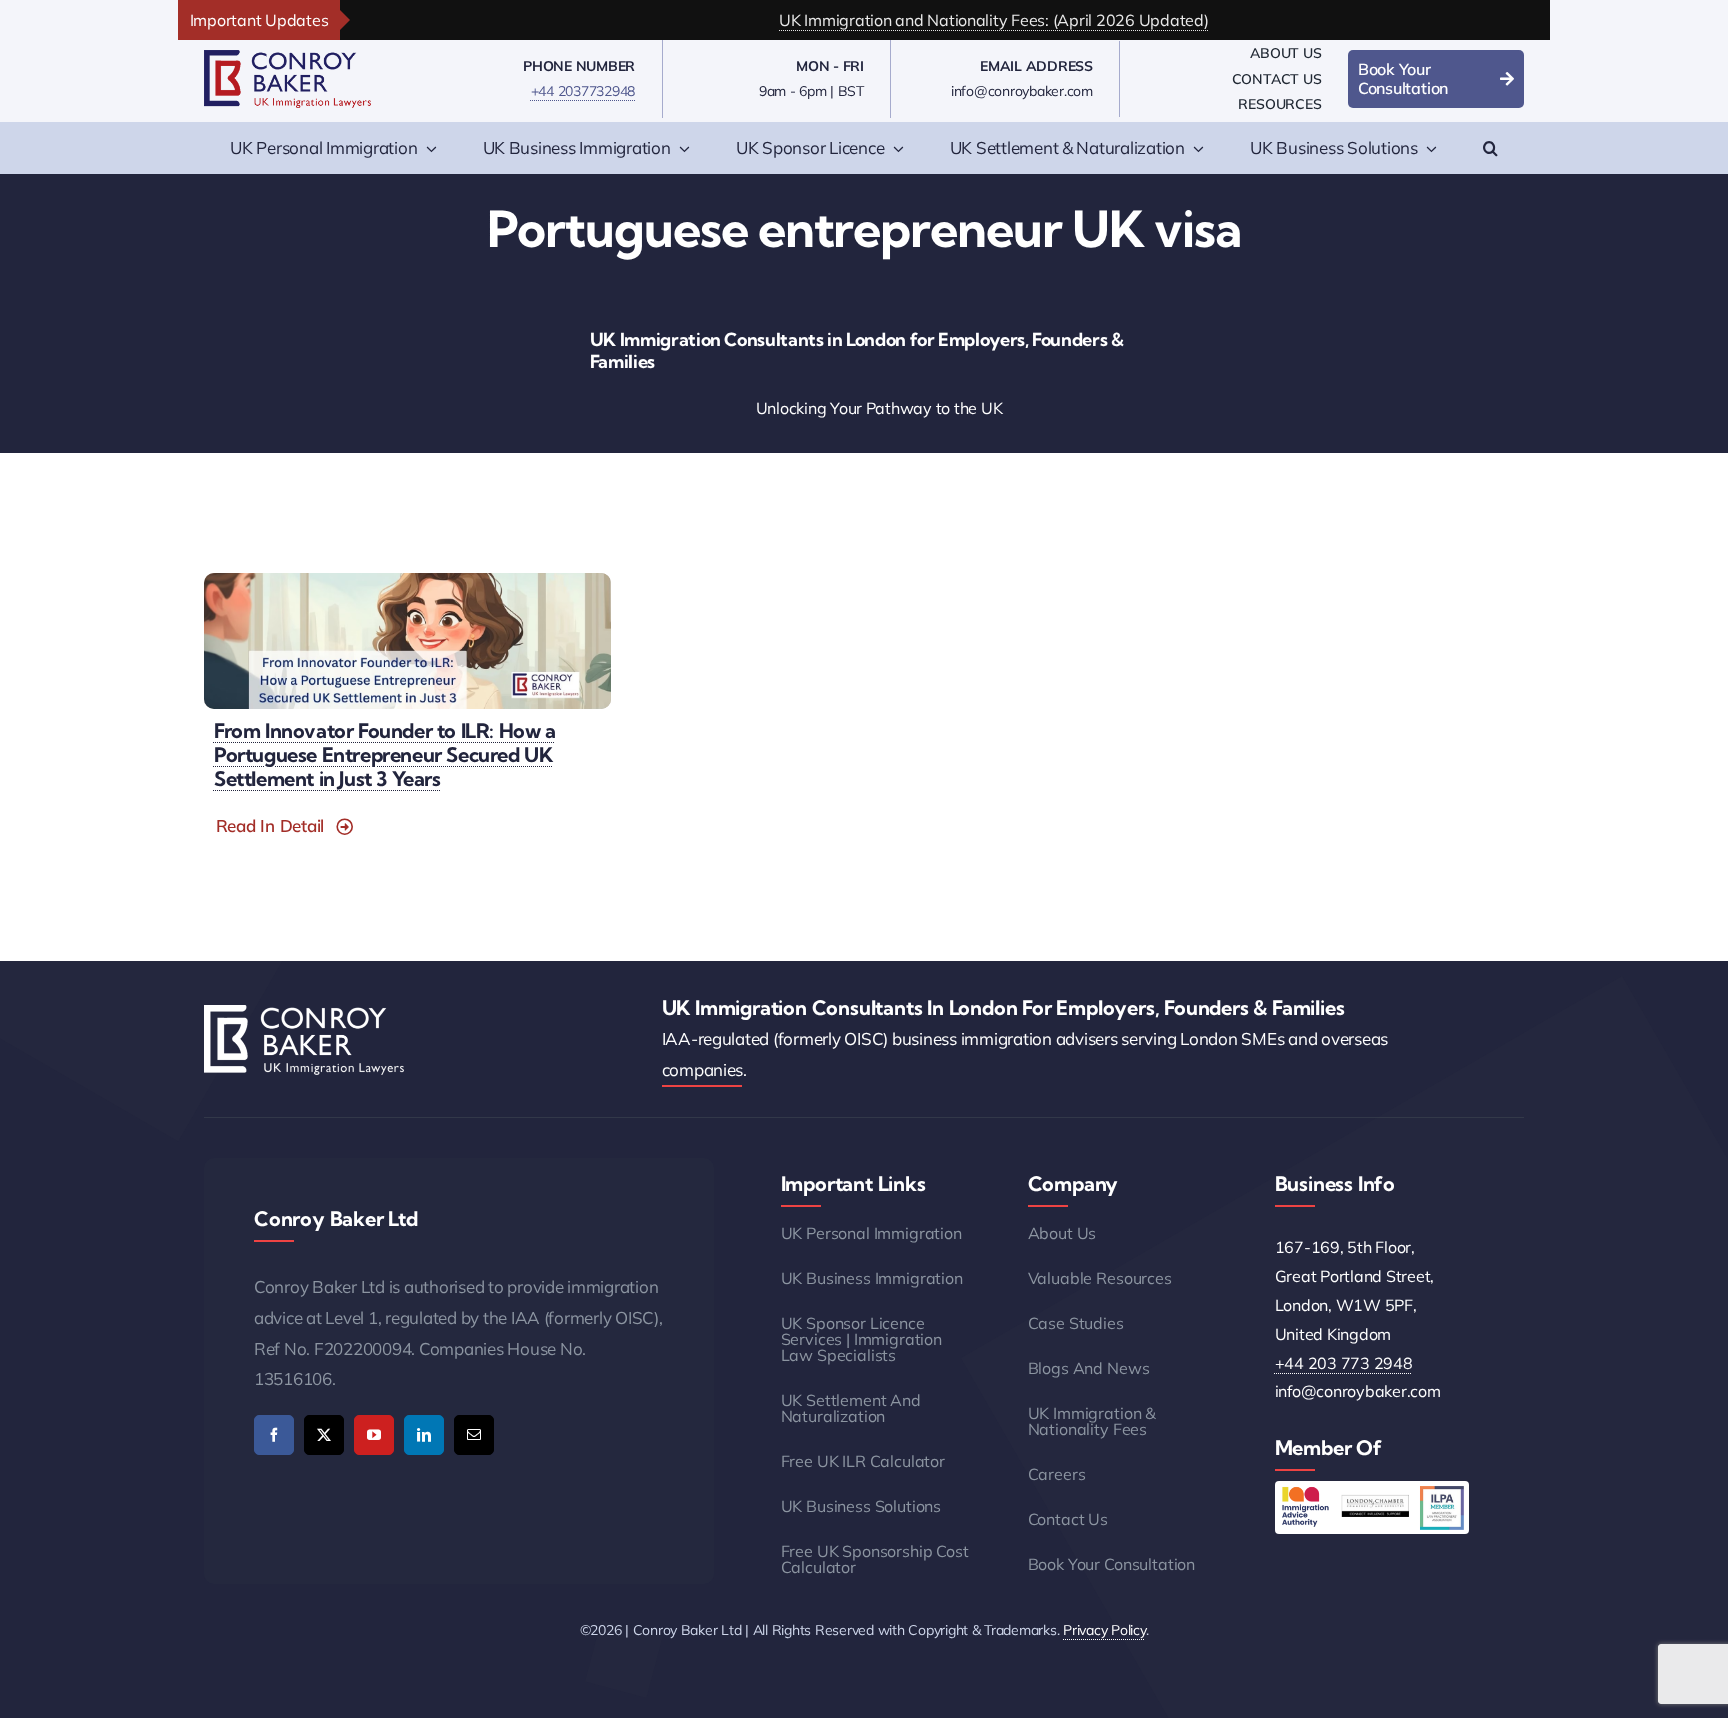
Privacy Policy (1104, 1630)
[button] (1490, 148)
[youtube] (374, 1435)
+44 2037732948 (583, 91)
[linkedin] (424, 1435)
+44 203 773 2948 (1344, 1363)
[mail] (474, 1435)
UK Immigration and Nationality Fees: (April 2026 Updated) (934, 20)
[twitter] (324, 1435)
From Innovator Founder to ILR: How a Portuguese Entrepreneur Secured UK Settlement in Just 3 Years (385, 754)
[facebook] (274, 1435)
